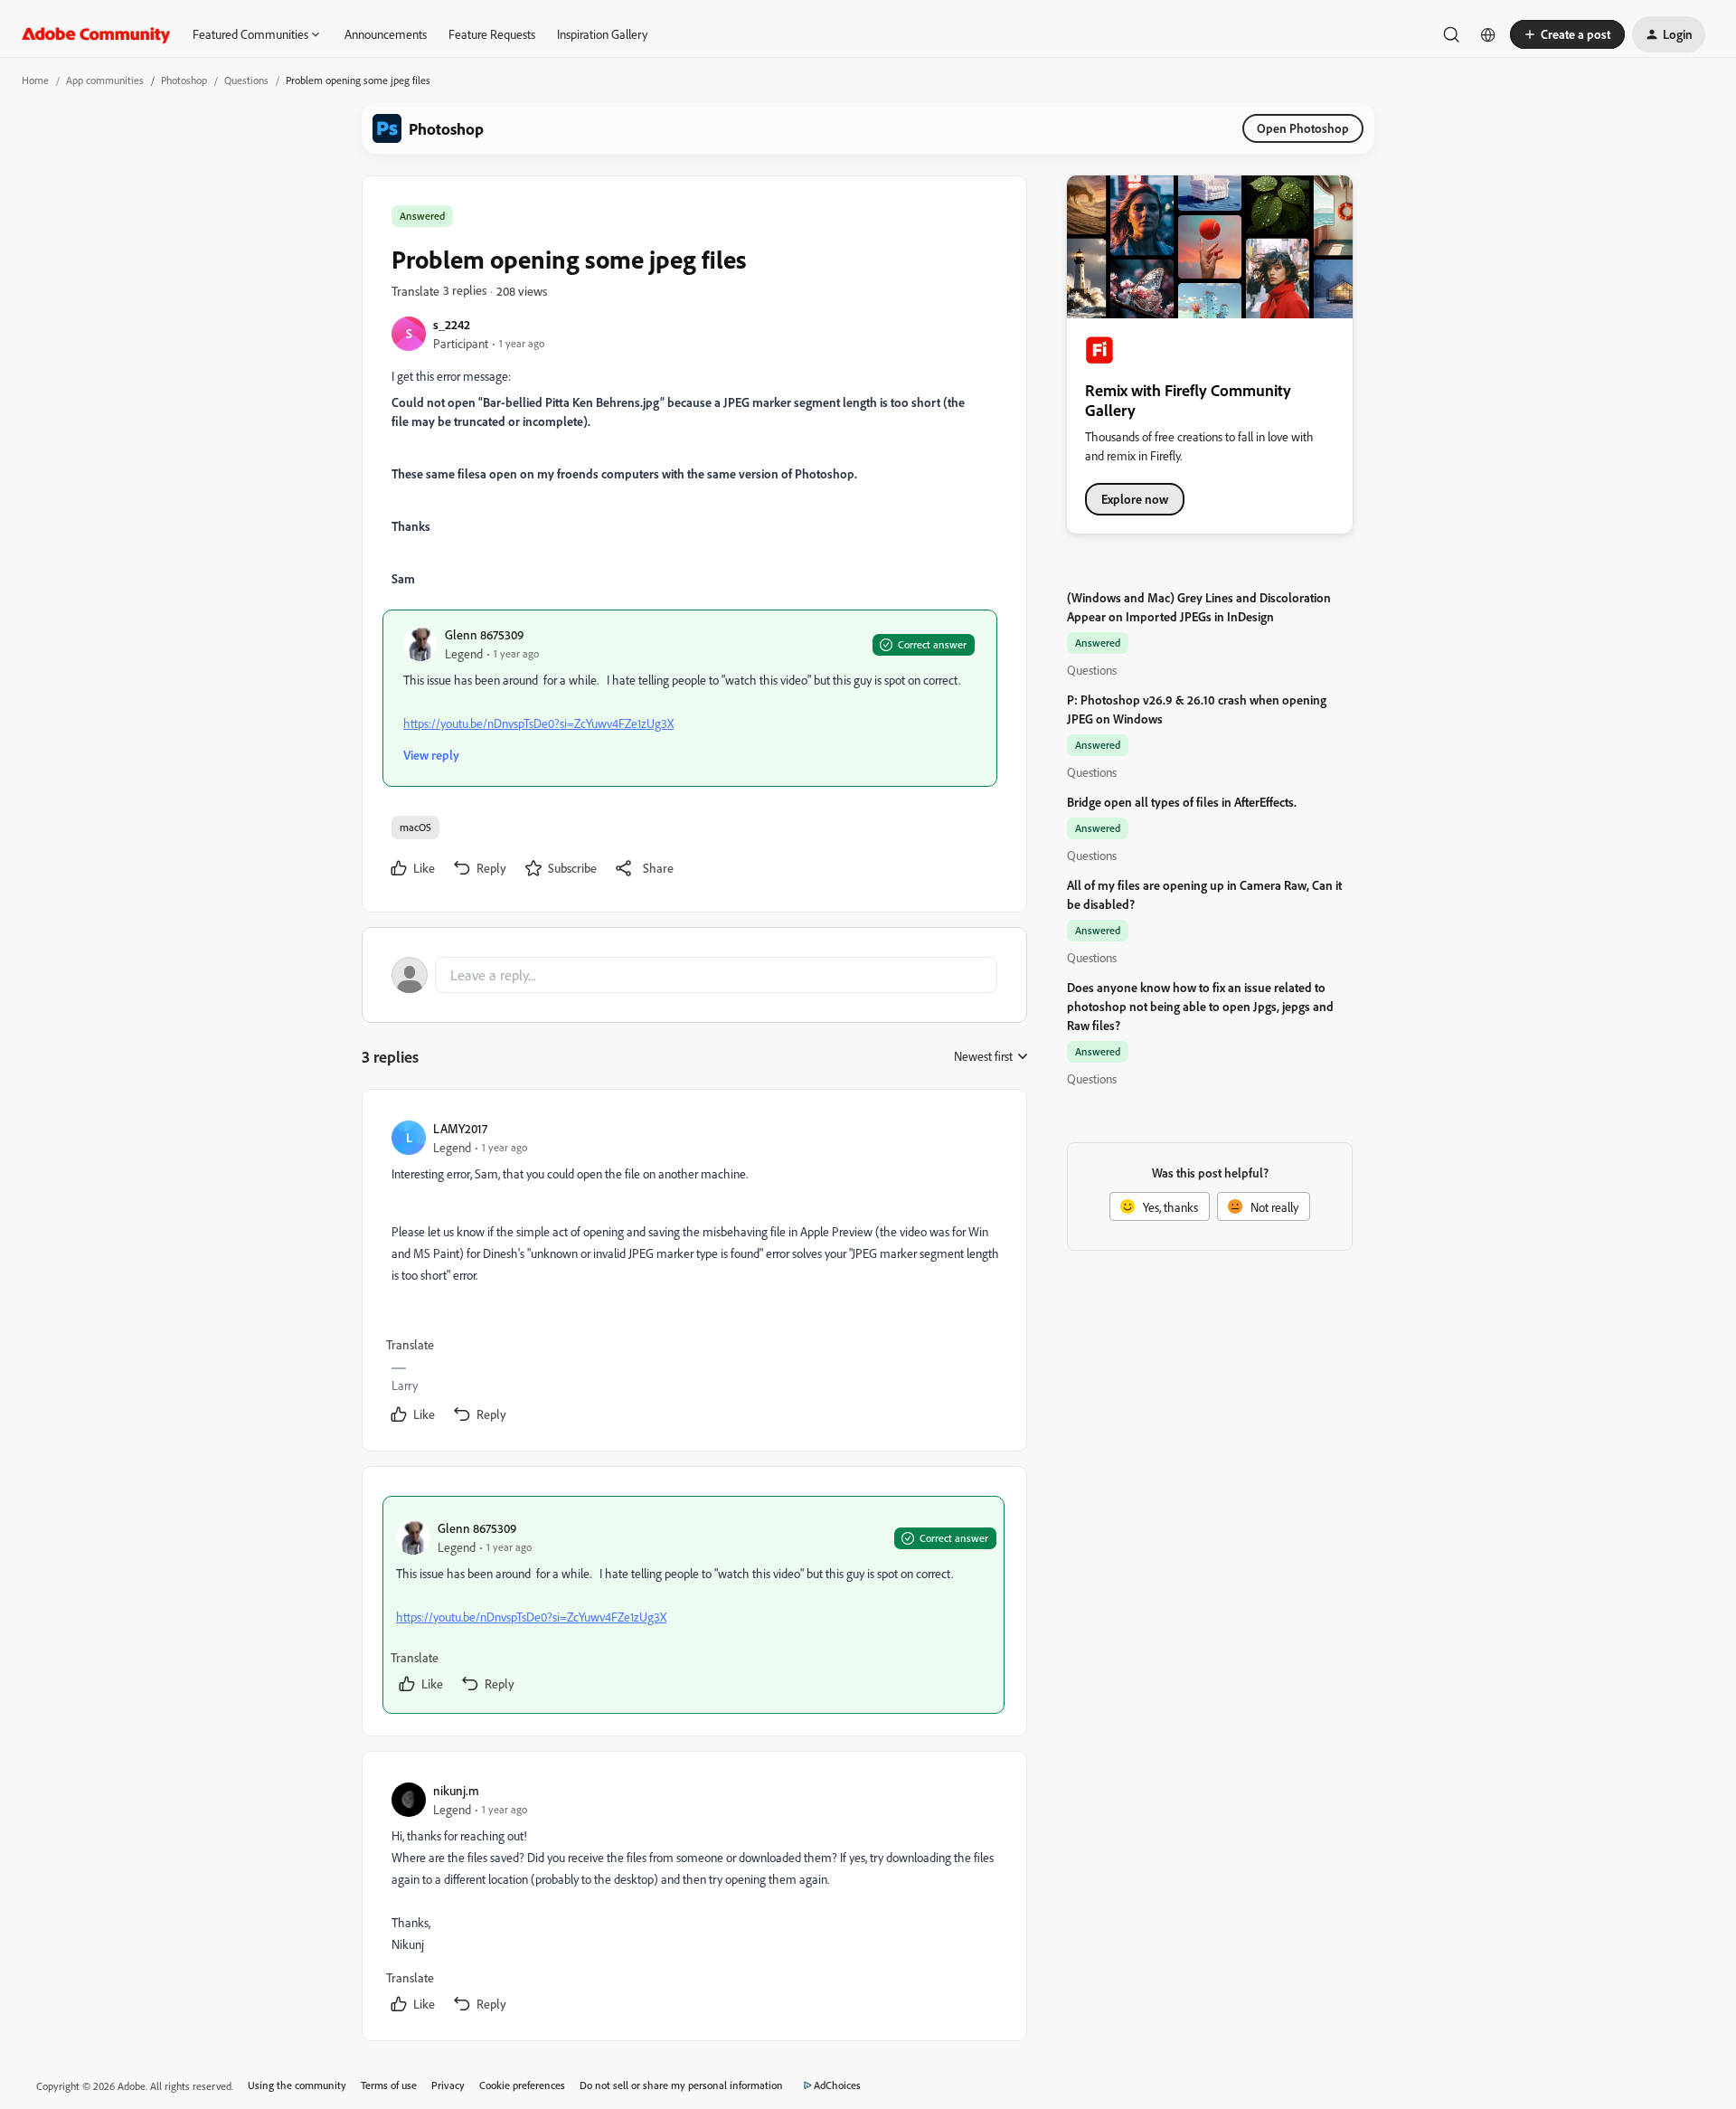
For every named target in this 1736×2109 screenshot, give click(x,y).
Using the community (297, 2085)
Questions (246, 80)
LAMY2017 (460, 1128)
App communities (105, 80)
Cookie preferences (522, 2085)
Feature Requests (492, 34)
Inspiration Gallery (602, 34)
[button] (1567, 34)
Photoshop (184, 80)
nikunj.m (456, 1790)
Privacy (448, 2085)
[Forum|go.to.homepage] (96, 34)
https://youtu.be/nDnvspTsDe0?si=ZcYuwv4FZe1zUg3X (538, 723)
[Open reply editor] (694, 975)
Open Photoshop (1303, 128)
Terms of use (389, 2085)
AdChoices (837, 2085)
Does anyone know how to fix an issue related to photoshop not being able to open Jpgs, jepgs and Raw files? (1200, 1006)
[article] (693, 1274)
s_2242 (452, 324)
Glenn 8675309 (484, 634)
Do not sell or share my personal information (681, 2085)
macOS (415, 827)
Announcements (386, 34)
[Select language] (1488, 34)
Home (35, 80)
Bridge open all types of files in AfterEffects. (1182, 802)
